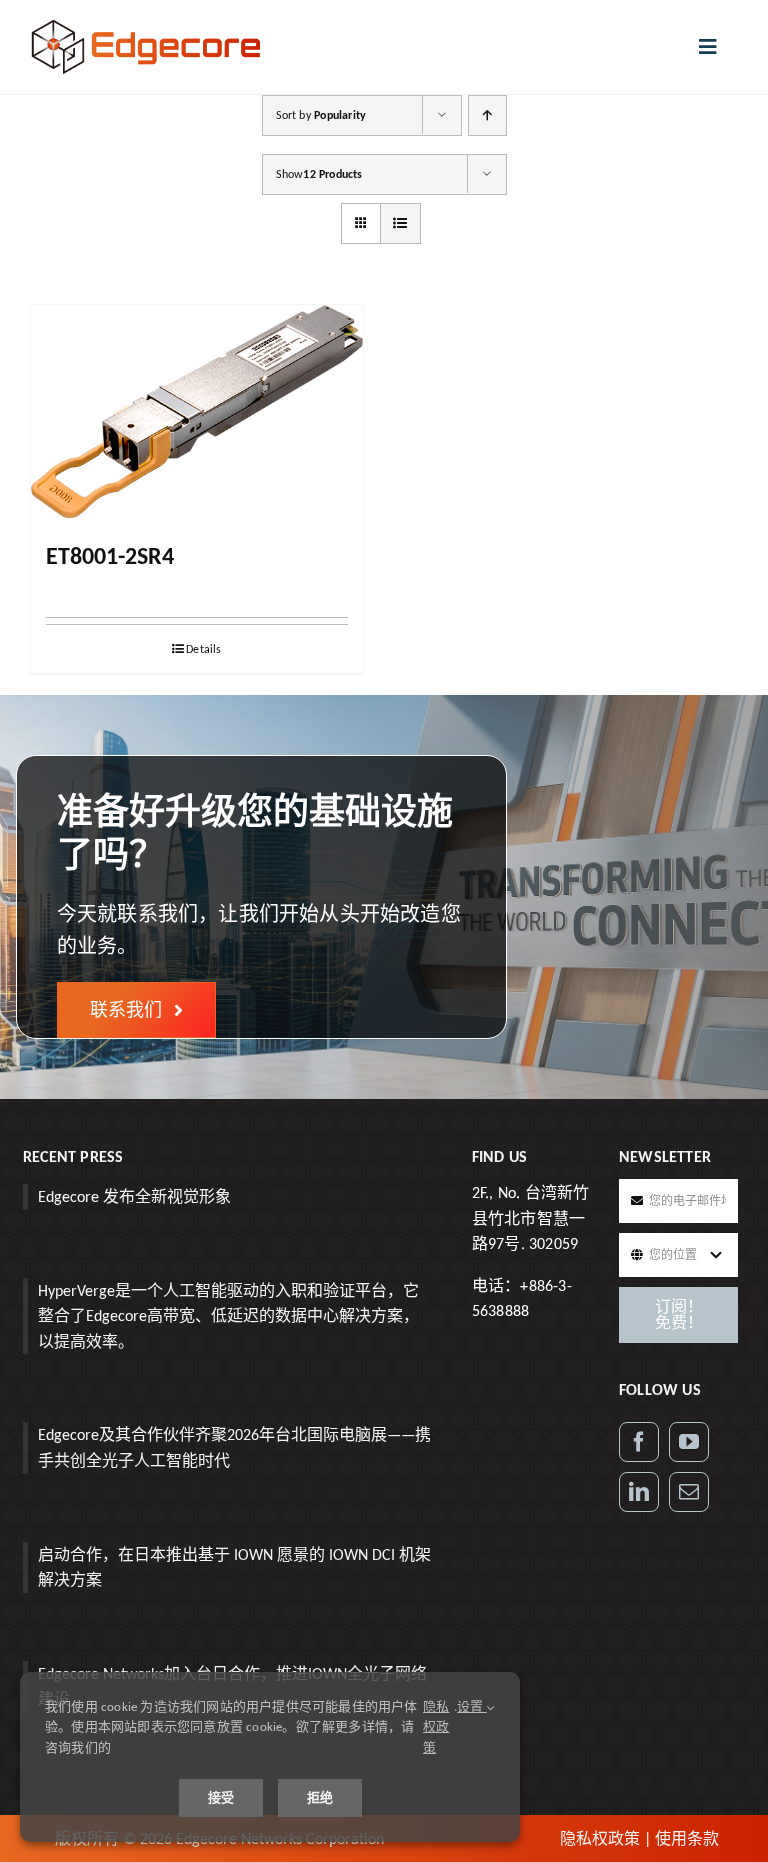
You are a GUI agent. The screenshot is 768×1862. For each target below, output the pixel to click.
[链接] (639, 1492)
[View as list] (400, 223)
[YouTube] (689, 1442)
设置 (472, 1706)
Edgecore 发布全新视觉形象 (134, 1196)
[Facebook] (639, 1442)
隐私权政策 (600, 1838)
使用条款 (687, 1838)
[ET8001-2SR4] (197, 411)
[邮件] (689, 1492)
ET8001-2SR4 (110, 555)
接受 (221, 1797)
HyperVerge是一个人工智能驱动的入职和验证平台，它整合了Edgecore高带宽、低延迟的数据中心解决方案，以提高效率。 (228, 1316)
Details (203, 649)
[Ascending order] (487, 115)
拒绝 (320, 1797)
